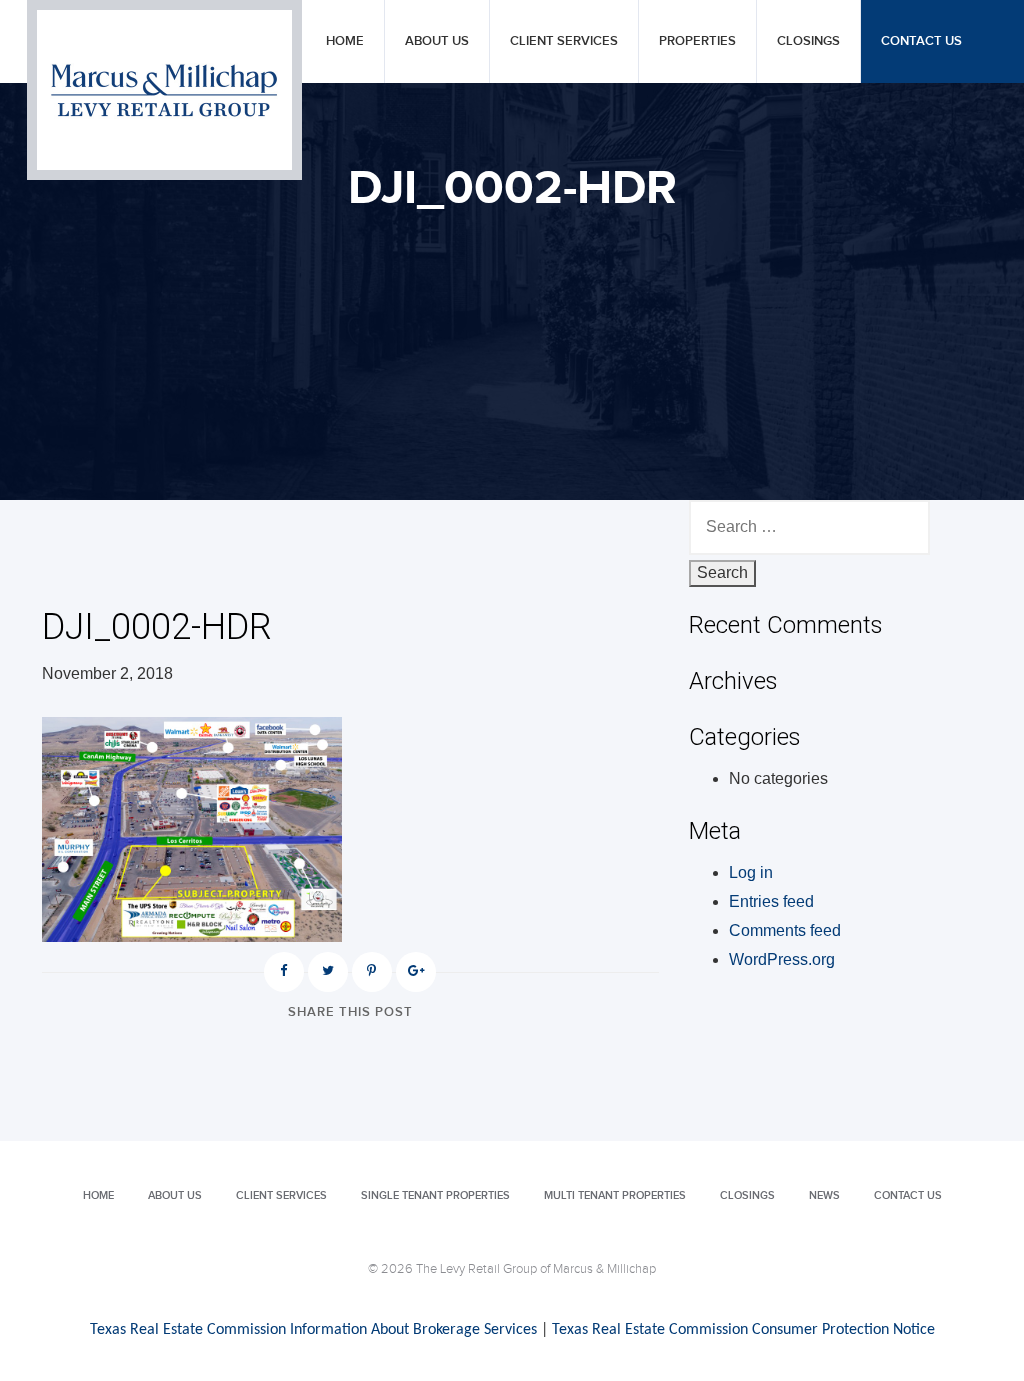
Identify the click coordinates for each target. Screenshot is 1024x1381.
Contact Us (921, 41)
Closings (808, 41)
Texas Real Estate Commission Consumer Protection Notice (743, 1330)
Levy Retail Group (164, 90)
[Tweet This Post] (328, 972)
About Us (437, 41)
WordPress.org (782, 959)
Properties (697, 41)
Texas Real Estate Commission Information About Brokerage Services (313, 1330)
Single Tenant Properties (435, 1195)
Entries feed (771, 901)
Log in (751, 872)
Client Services (564, 41)
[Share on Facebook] (284, 972)
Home (345, 41)
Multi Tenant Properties (615, 1195)
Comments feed (785, 930)
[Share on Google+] (416, 972)
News (824, 1195)
